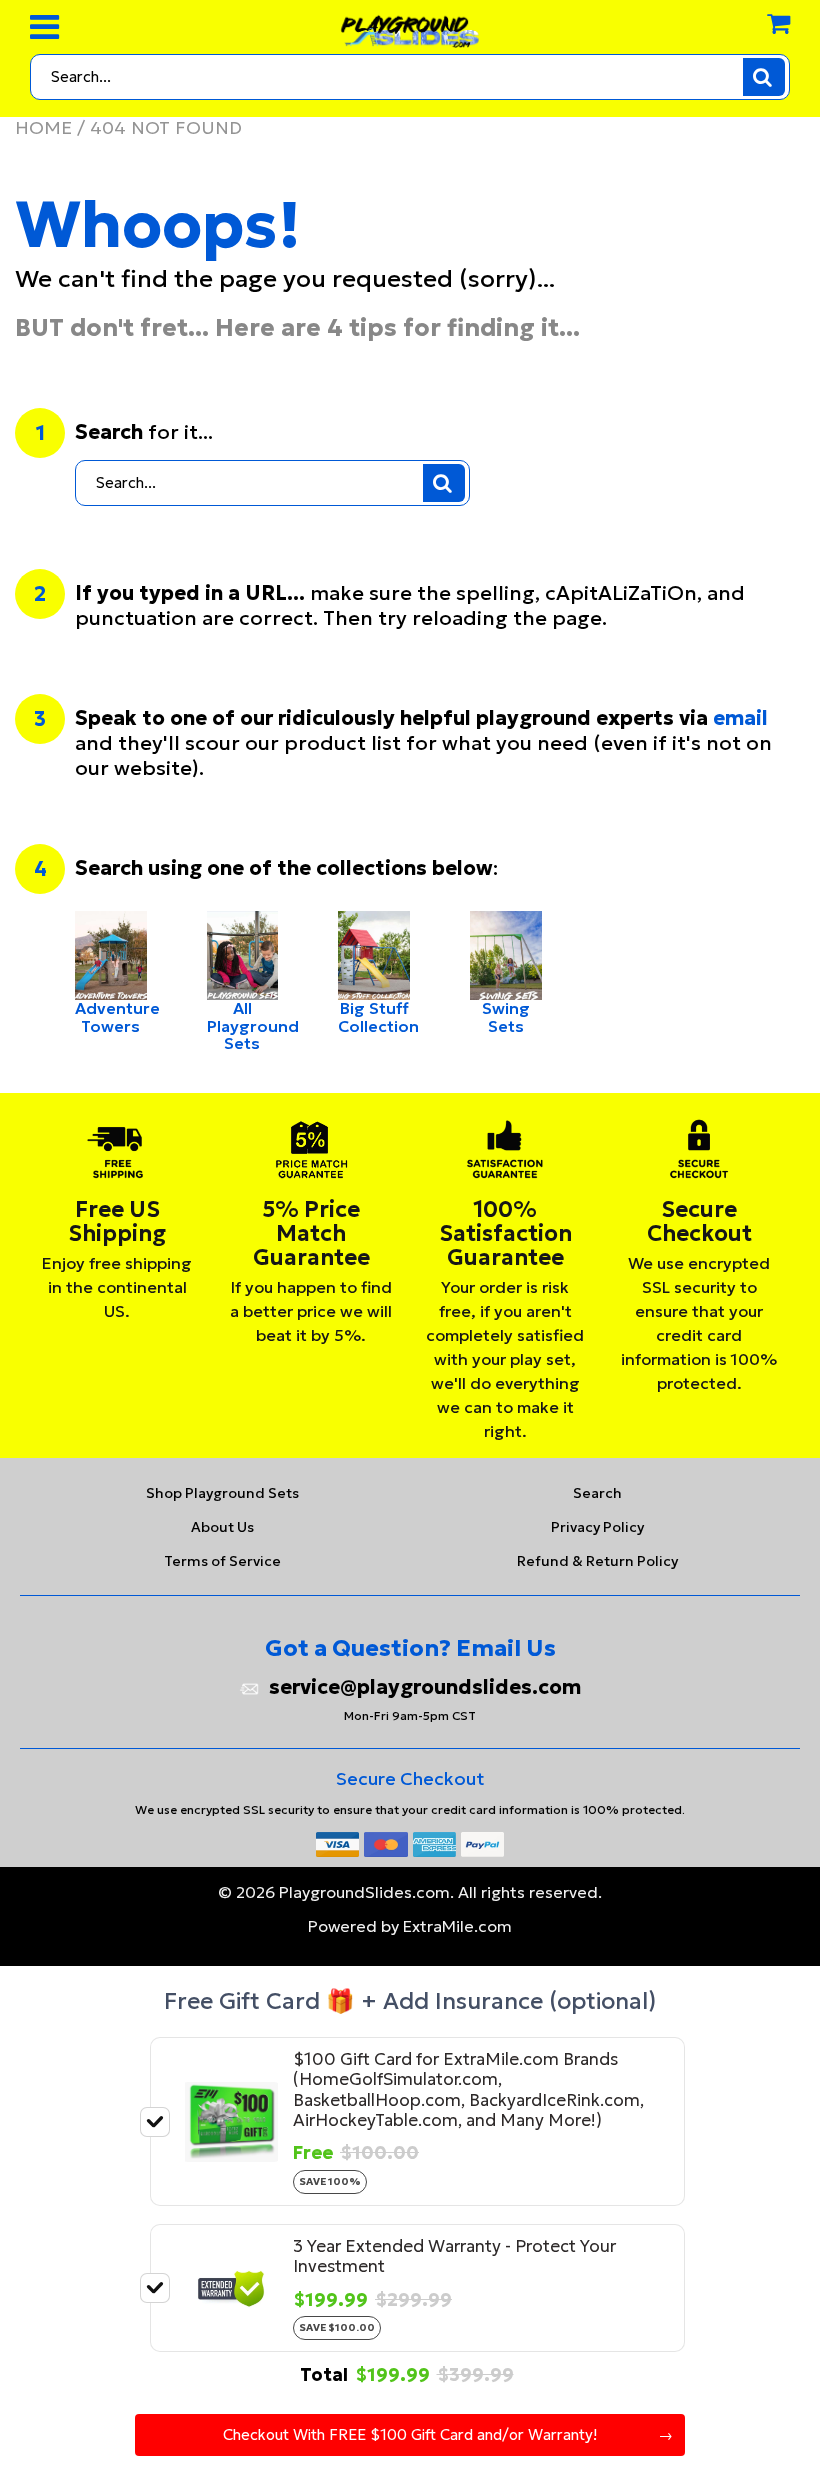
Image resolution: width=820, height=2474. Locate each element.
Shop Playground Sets (222, 1493)
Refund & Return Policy (597, 1561)
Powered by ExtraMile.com (410, 1926)
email (740, 718)
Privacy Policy (597, 1527)
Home (43, 127)
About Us (222, 1527)
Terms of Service (222, 1561)
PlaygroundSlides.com (364, 1892)
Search (597, 1493)
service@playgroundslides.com (425, 1687)
